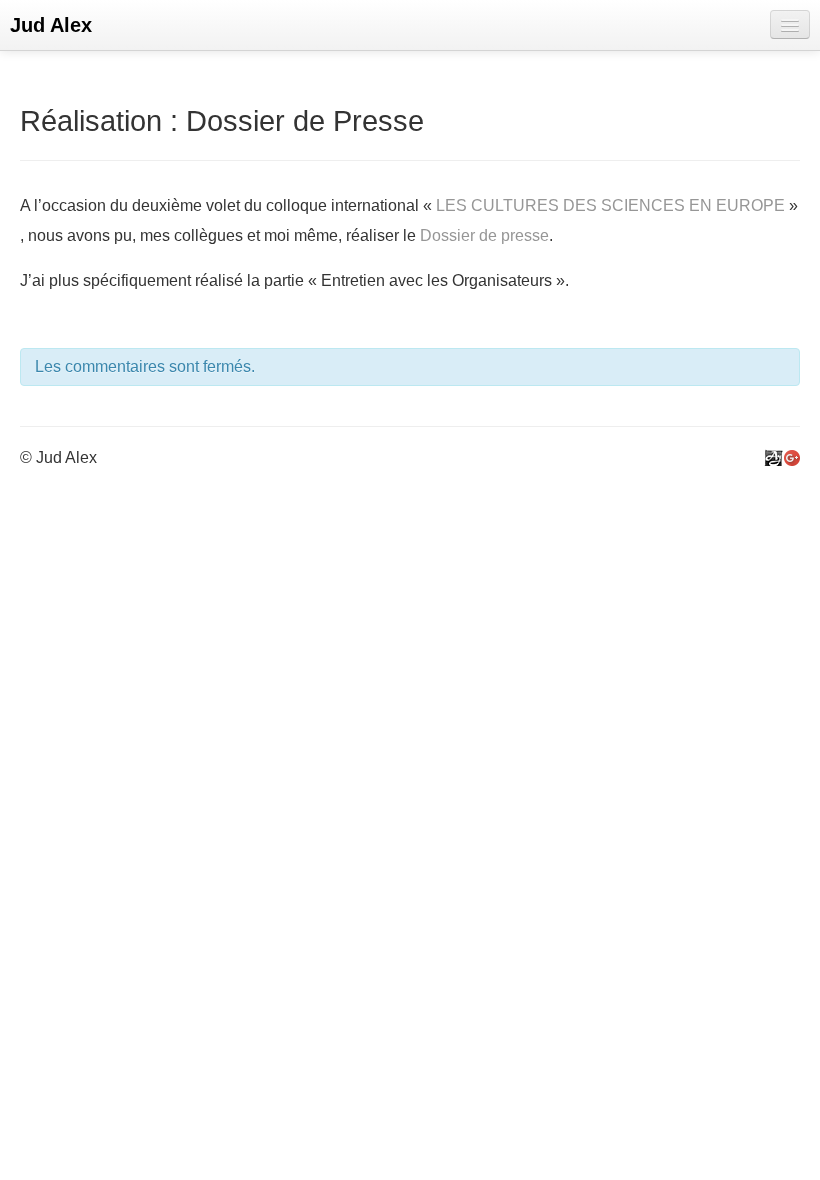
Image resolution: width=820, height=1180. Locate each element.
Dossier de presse (484, 235)
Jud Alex (51, 25)
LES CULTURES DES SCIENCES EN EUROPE (610, 205)
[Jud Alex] (774, 457)
